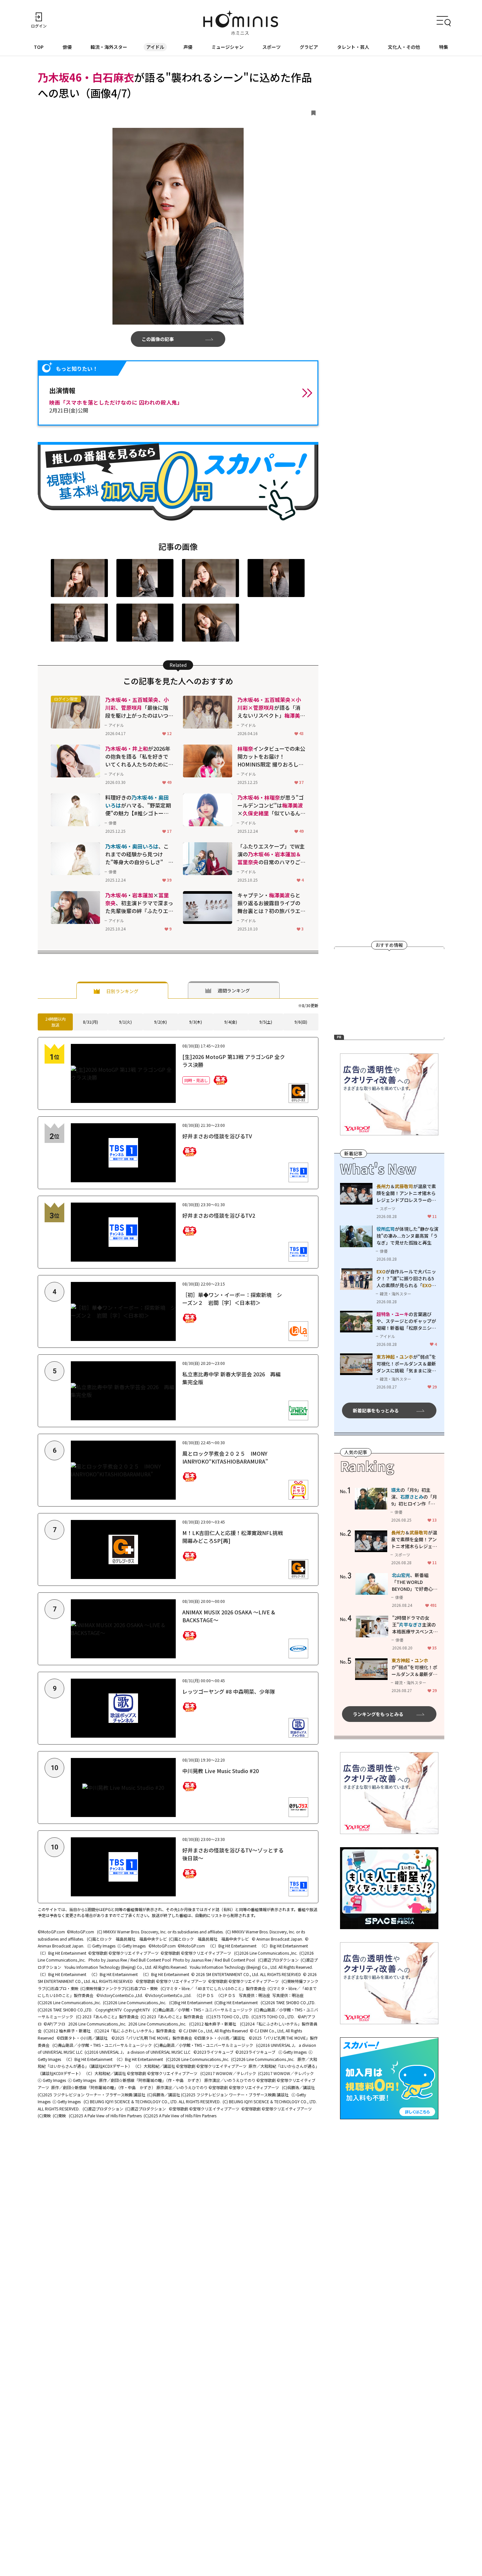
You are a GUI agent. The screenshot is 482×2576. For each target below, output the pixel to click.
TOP (39, 47)
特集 (444, 47)
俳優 (67, 47)
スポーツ (271, 47)
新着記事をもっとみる (376, 1410)
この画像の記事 (158, 339)
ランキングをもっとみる (378, 1714)
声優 (188, 47)
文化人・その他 (404, 47)
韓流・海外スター (109, 47)
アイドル (155, 47)
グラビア (309, 47)
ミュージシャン (228, 47)
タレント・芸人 (353, 47)
